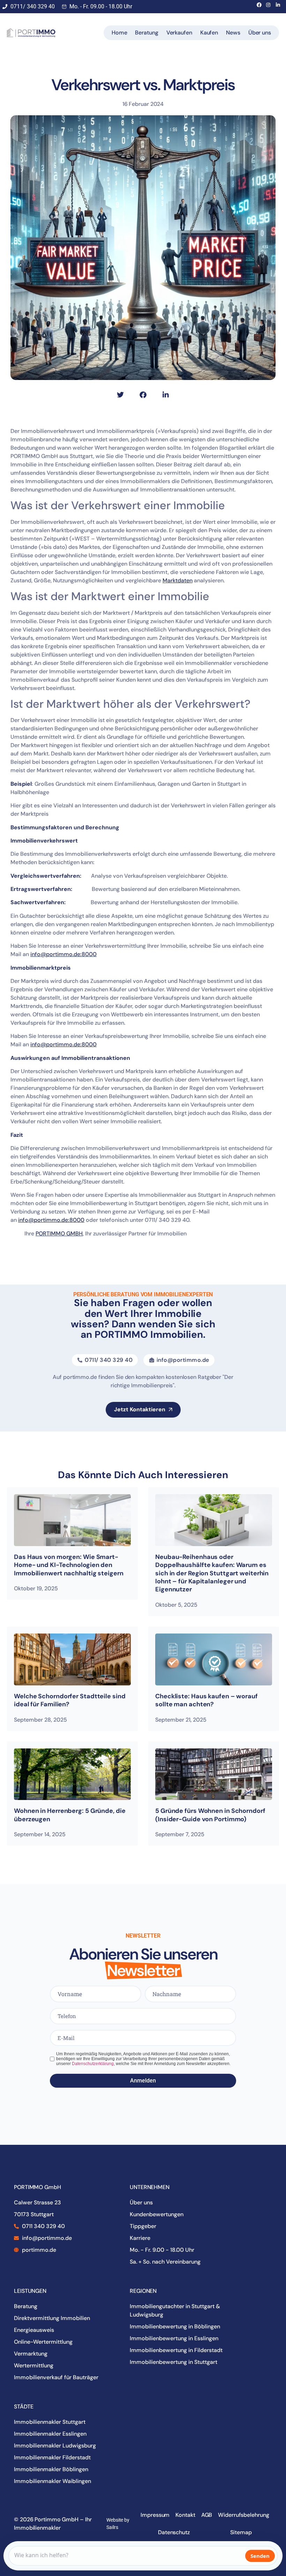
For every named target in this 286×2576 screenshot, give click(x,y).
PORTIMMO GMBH (59, 1233)
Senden (260, 2556)
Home (119, 33)
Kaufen (209, 33)
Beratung (146, 33)
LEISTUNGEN (30, 2291)
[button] (121, 395)
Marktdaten (178, 580)
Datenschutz (174, 2532)
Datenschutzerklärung (93, 2064)
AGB (207, 2515)
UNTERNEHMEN (150, 2187)
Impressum (155, 2515)
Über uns (260, 33)
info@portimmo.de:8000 (63, 954)
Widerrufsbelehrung (243, 2515)
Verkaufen (179, 33)
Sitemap (241, 2532)
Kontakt (185, 2515)
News (233, 33)
